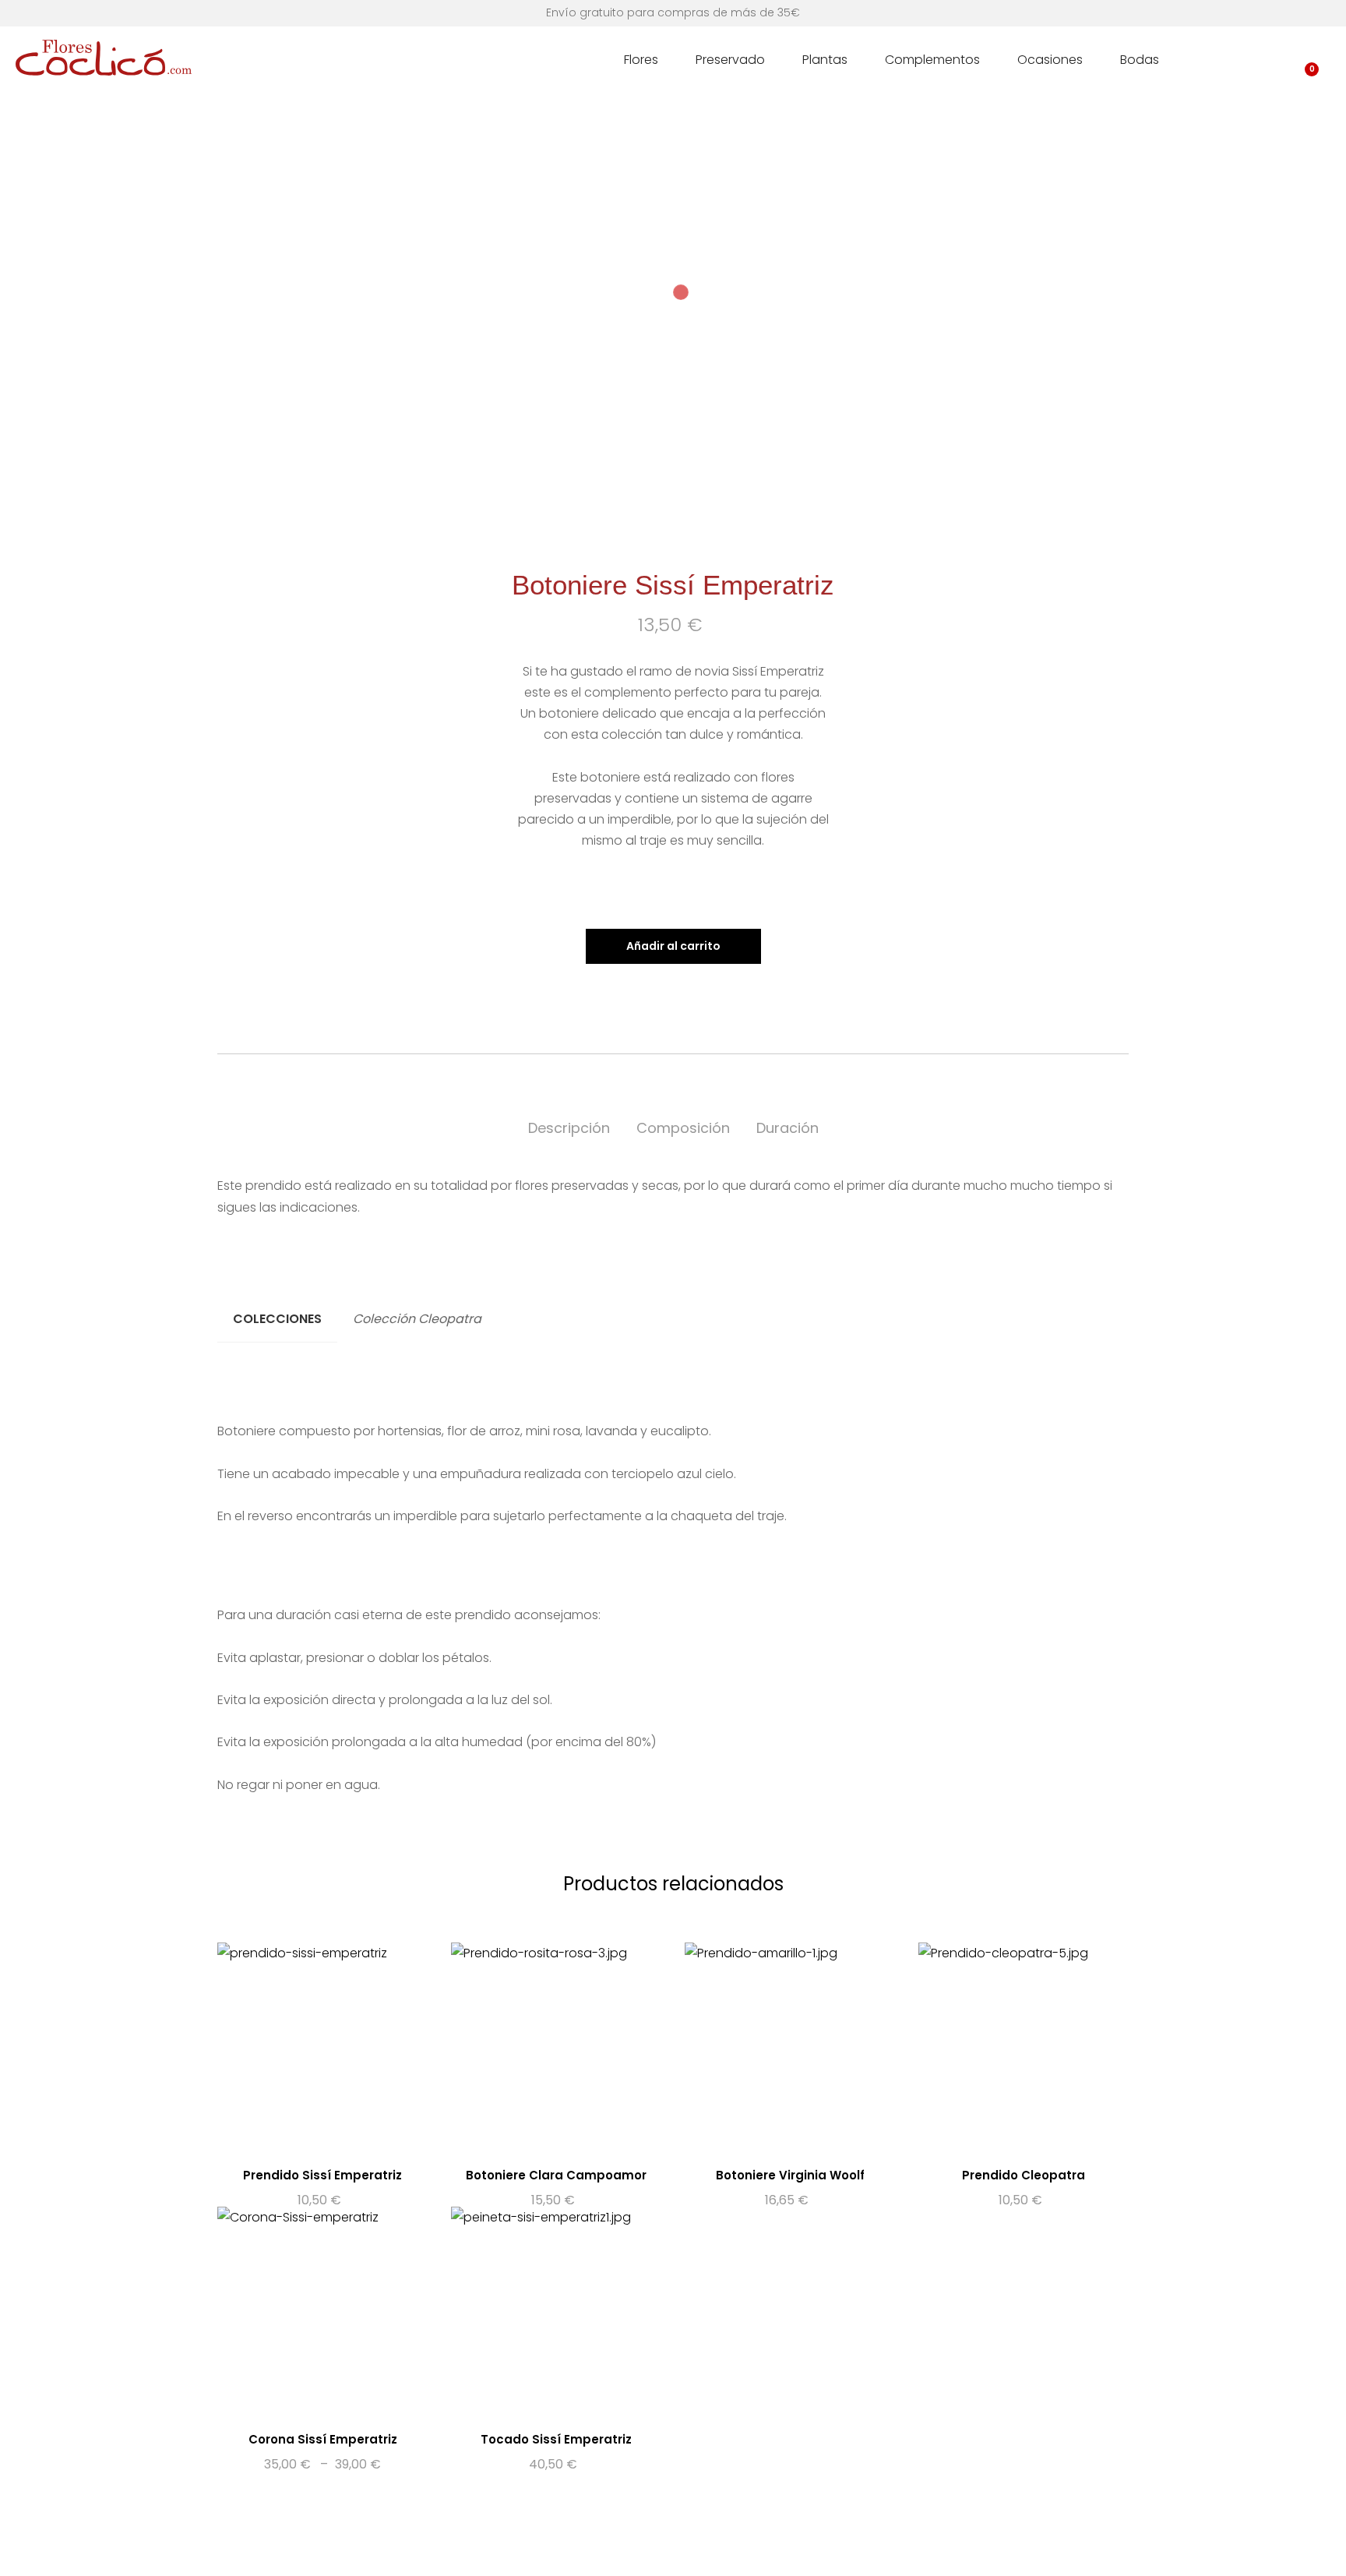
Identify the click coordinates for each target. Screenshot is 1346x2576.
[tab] (569, 1129)
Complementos (932, 60)
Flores (641, 60)
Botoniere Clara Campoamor (556, 2175)
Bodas (1140, 60)
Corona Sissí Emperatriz (323, 2439)
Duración (788, 1128)
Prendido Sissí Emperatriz (322, 2175)
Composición (683, 1128)
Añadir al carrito (673, 946)
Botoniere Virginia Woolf (790, 2175)
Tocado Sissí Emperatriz (556, 2439)
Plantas (825, 60)
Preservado (730, 60)
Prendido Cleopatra (1024, 2175)
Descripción (569, 1128)
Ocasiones (1050, 60)
